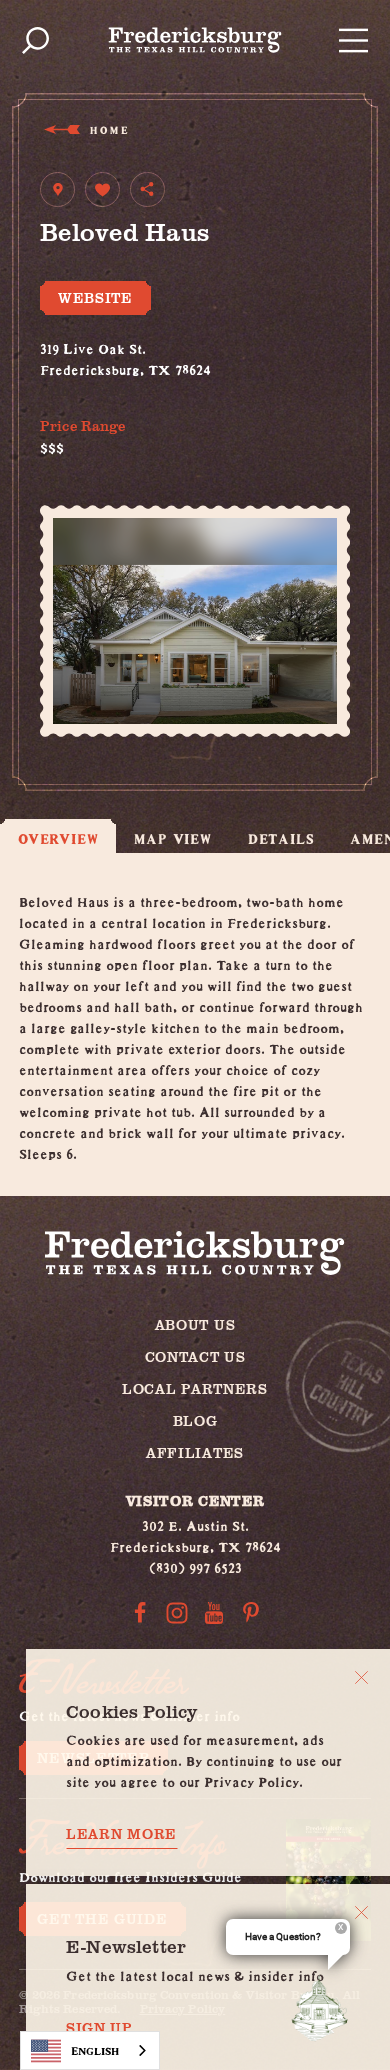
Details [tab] (281, 838)
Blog (195, 1420)
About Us (195, 1324)
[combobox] (90, 2050)
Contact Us (195, 1356)
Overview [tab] (58, 838)
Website (95, 297)
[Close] (361, 1677)
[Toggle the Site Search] (35, 40)
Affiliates (195, 1452)
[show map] (57, 189)
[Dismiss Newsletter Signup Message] (361, 1912)
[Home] (195, 40)
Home (108, 129)
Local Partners (195, 1388)
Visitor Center (195, 1500)
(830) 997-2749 (88, 387)
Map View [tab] (172, 838)
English (95, 2050)
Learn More (121, 1834)
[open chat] (324, 2008)
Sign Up (99, 2028)
